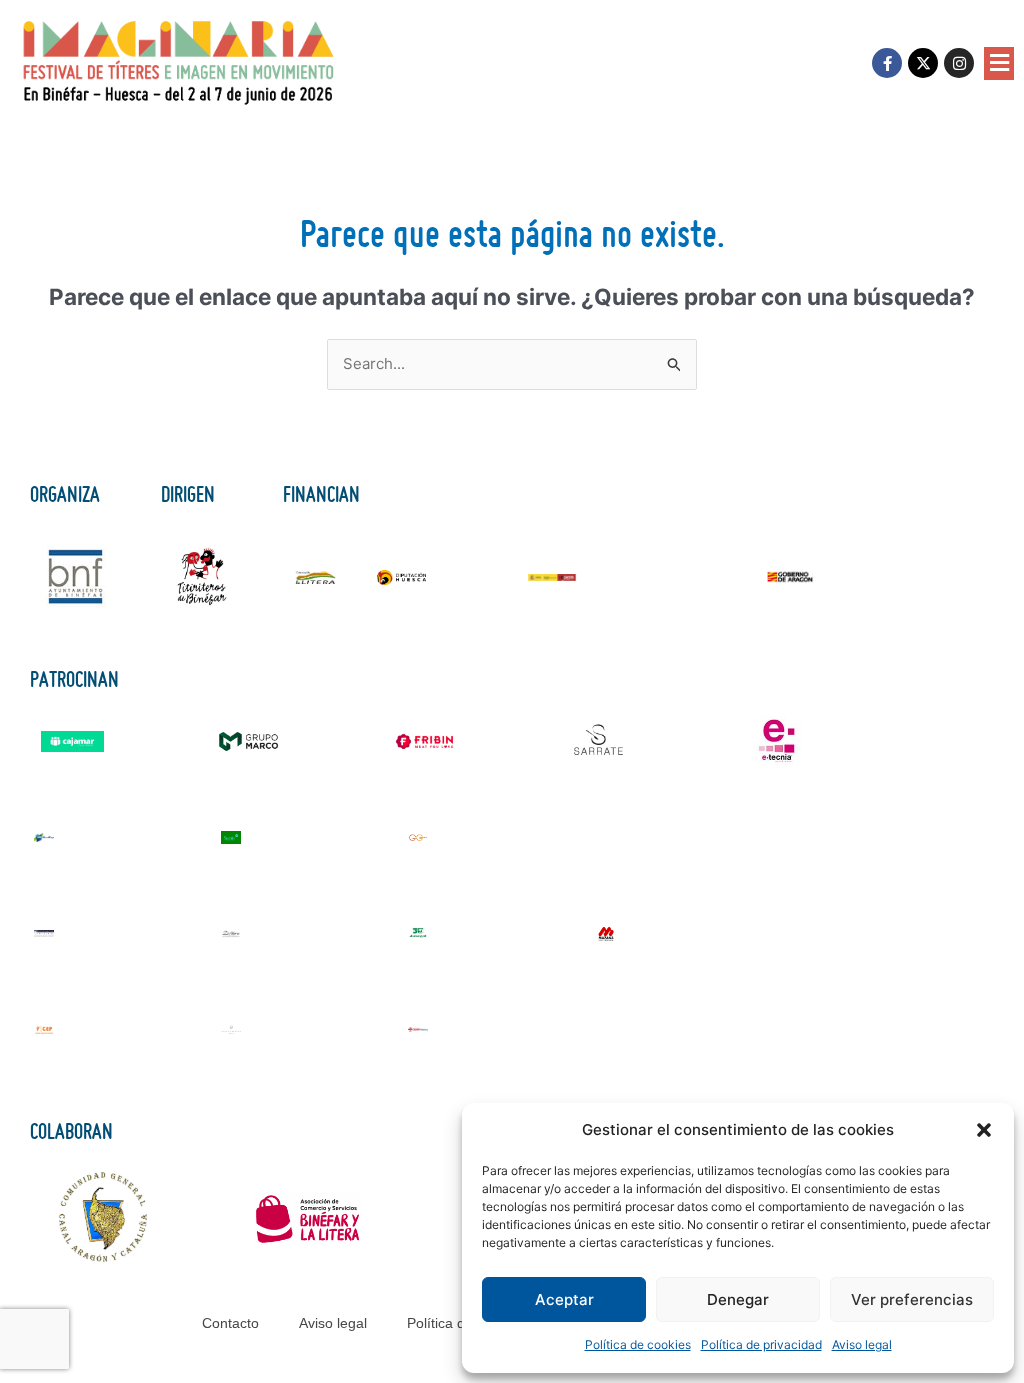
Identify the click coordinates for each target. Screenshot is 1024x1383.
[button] (984, 1130)
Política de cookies (638, 1344)
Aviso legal (862, 1344)
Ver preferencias (912, 1299)
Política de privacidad (761, 1344)
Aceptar (564, 1299)
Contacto (230, 1323)
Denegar (738, 1299)
